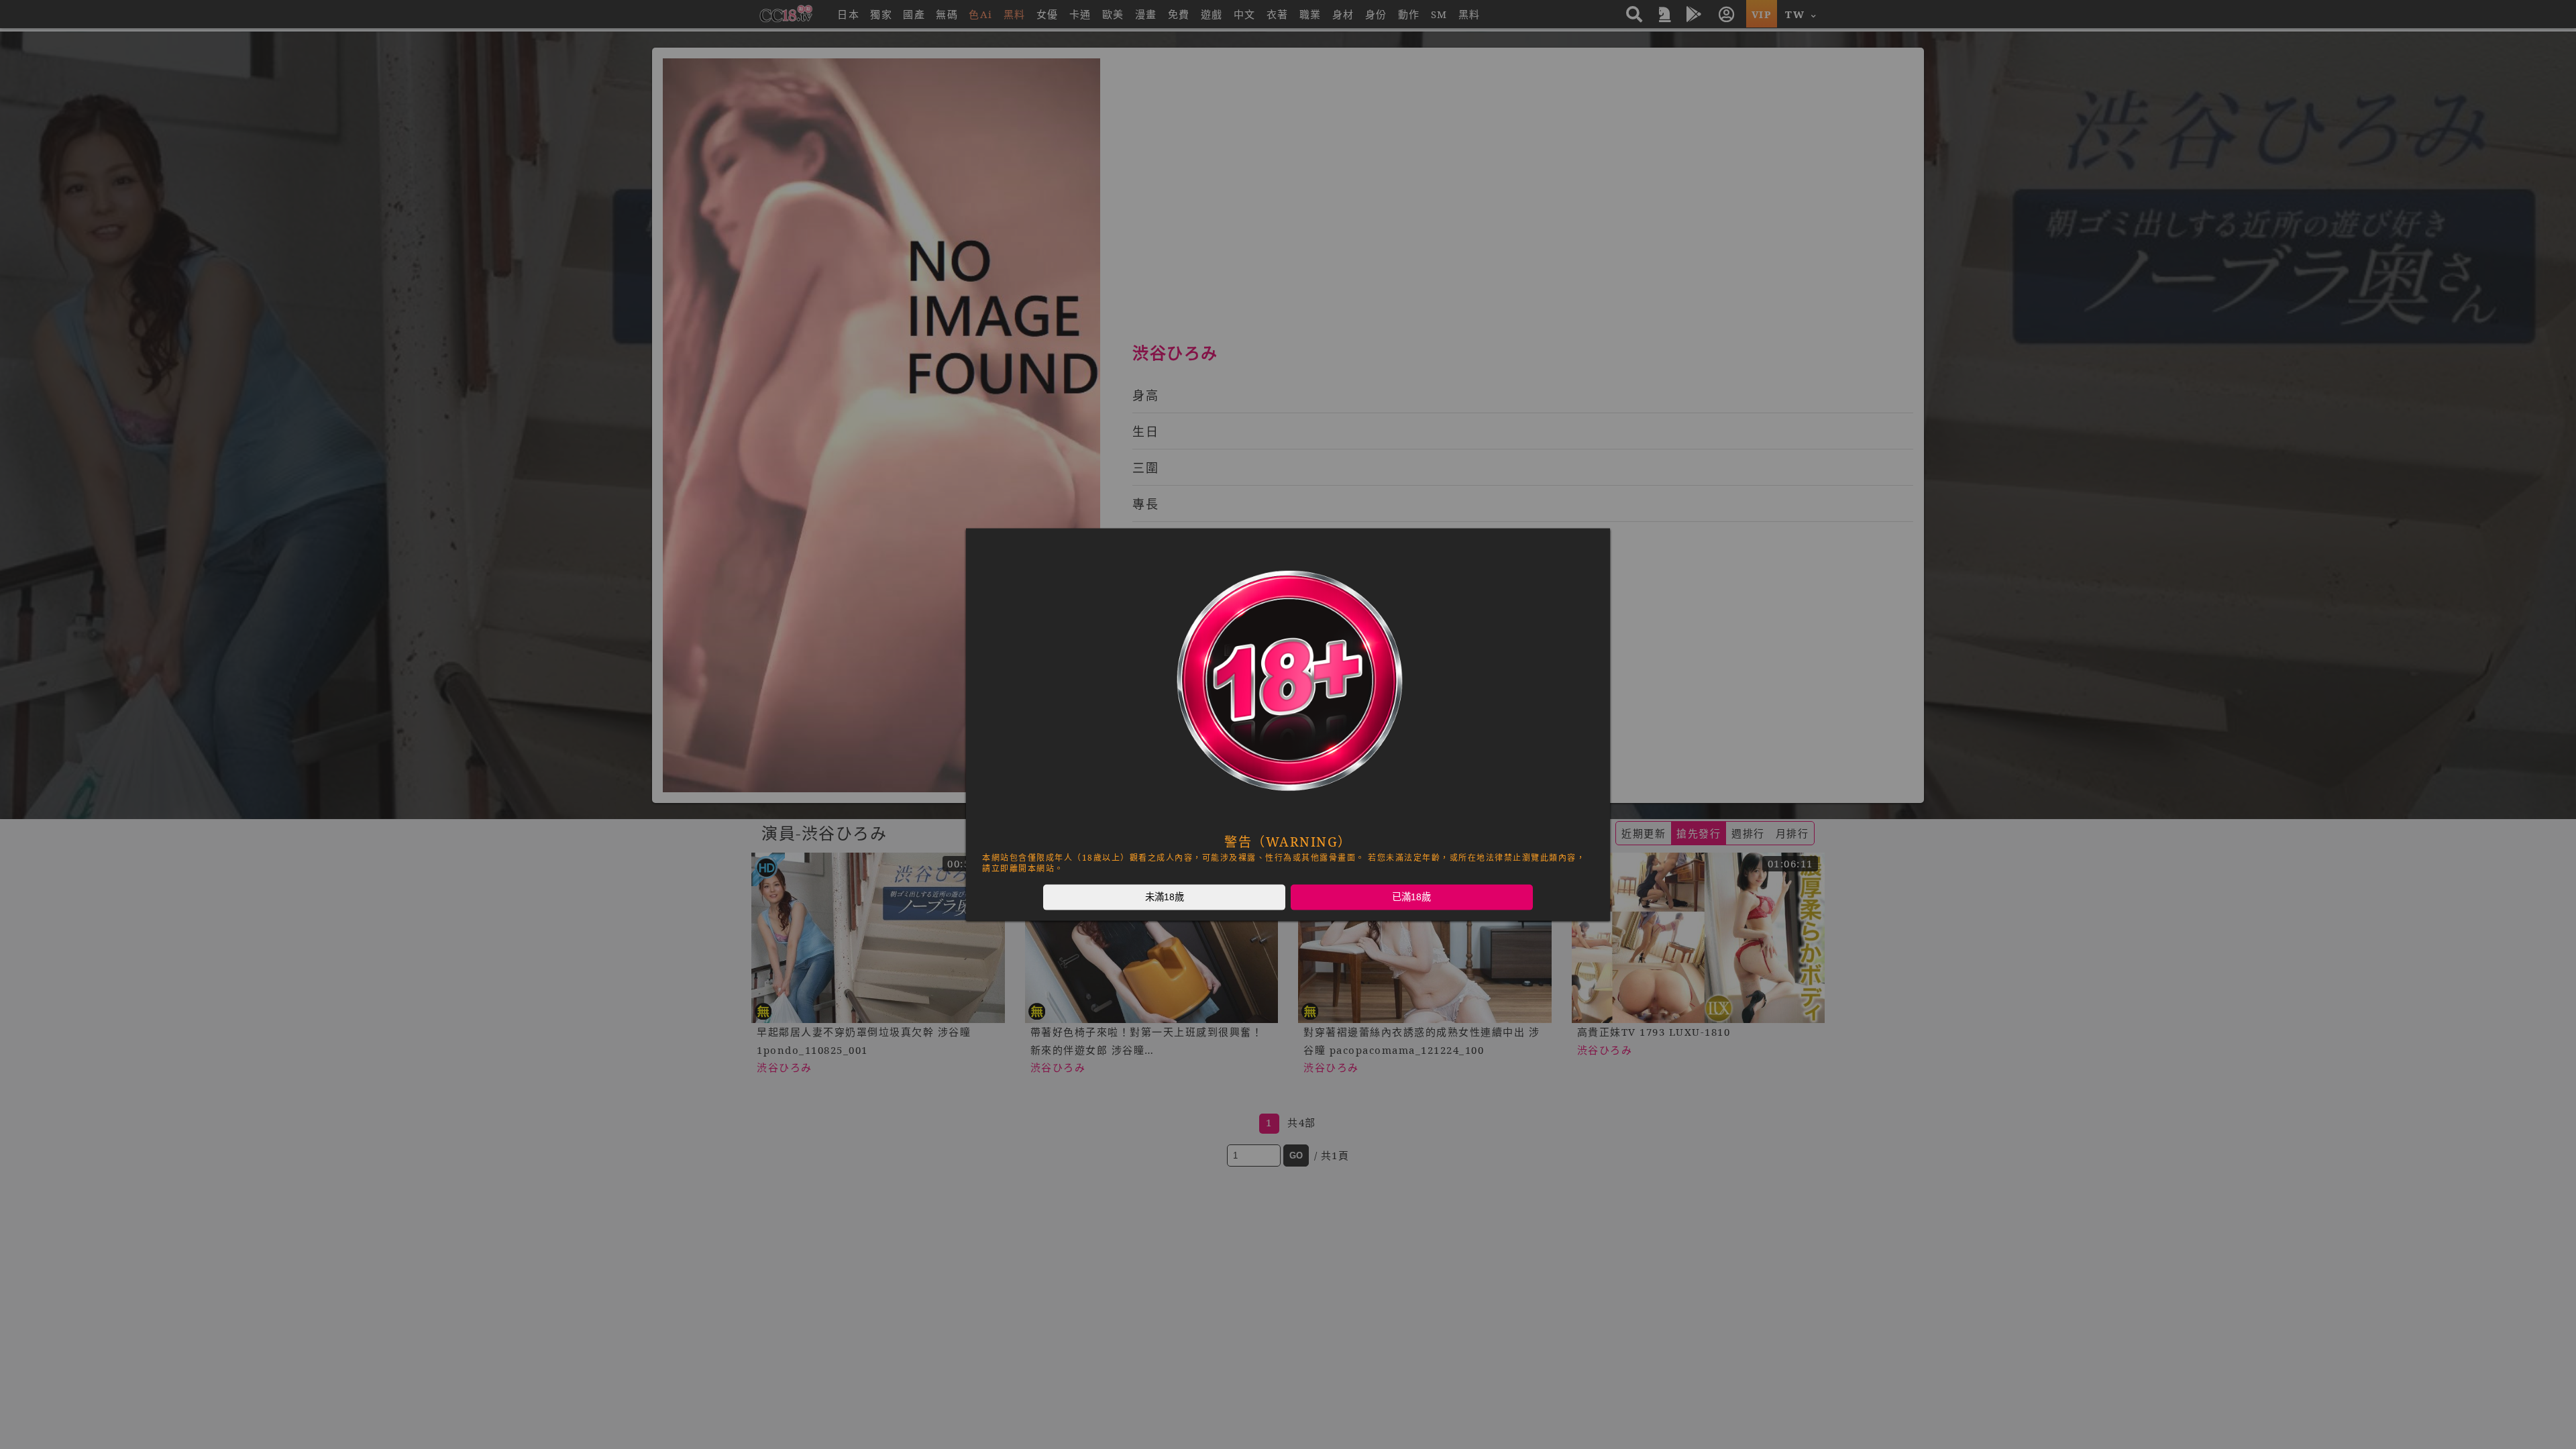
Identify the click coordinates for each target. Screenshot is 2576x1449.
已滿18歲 (1411, 897)
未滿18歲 (1165, 897)
